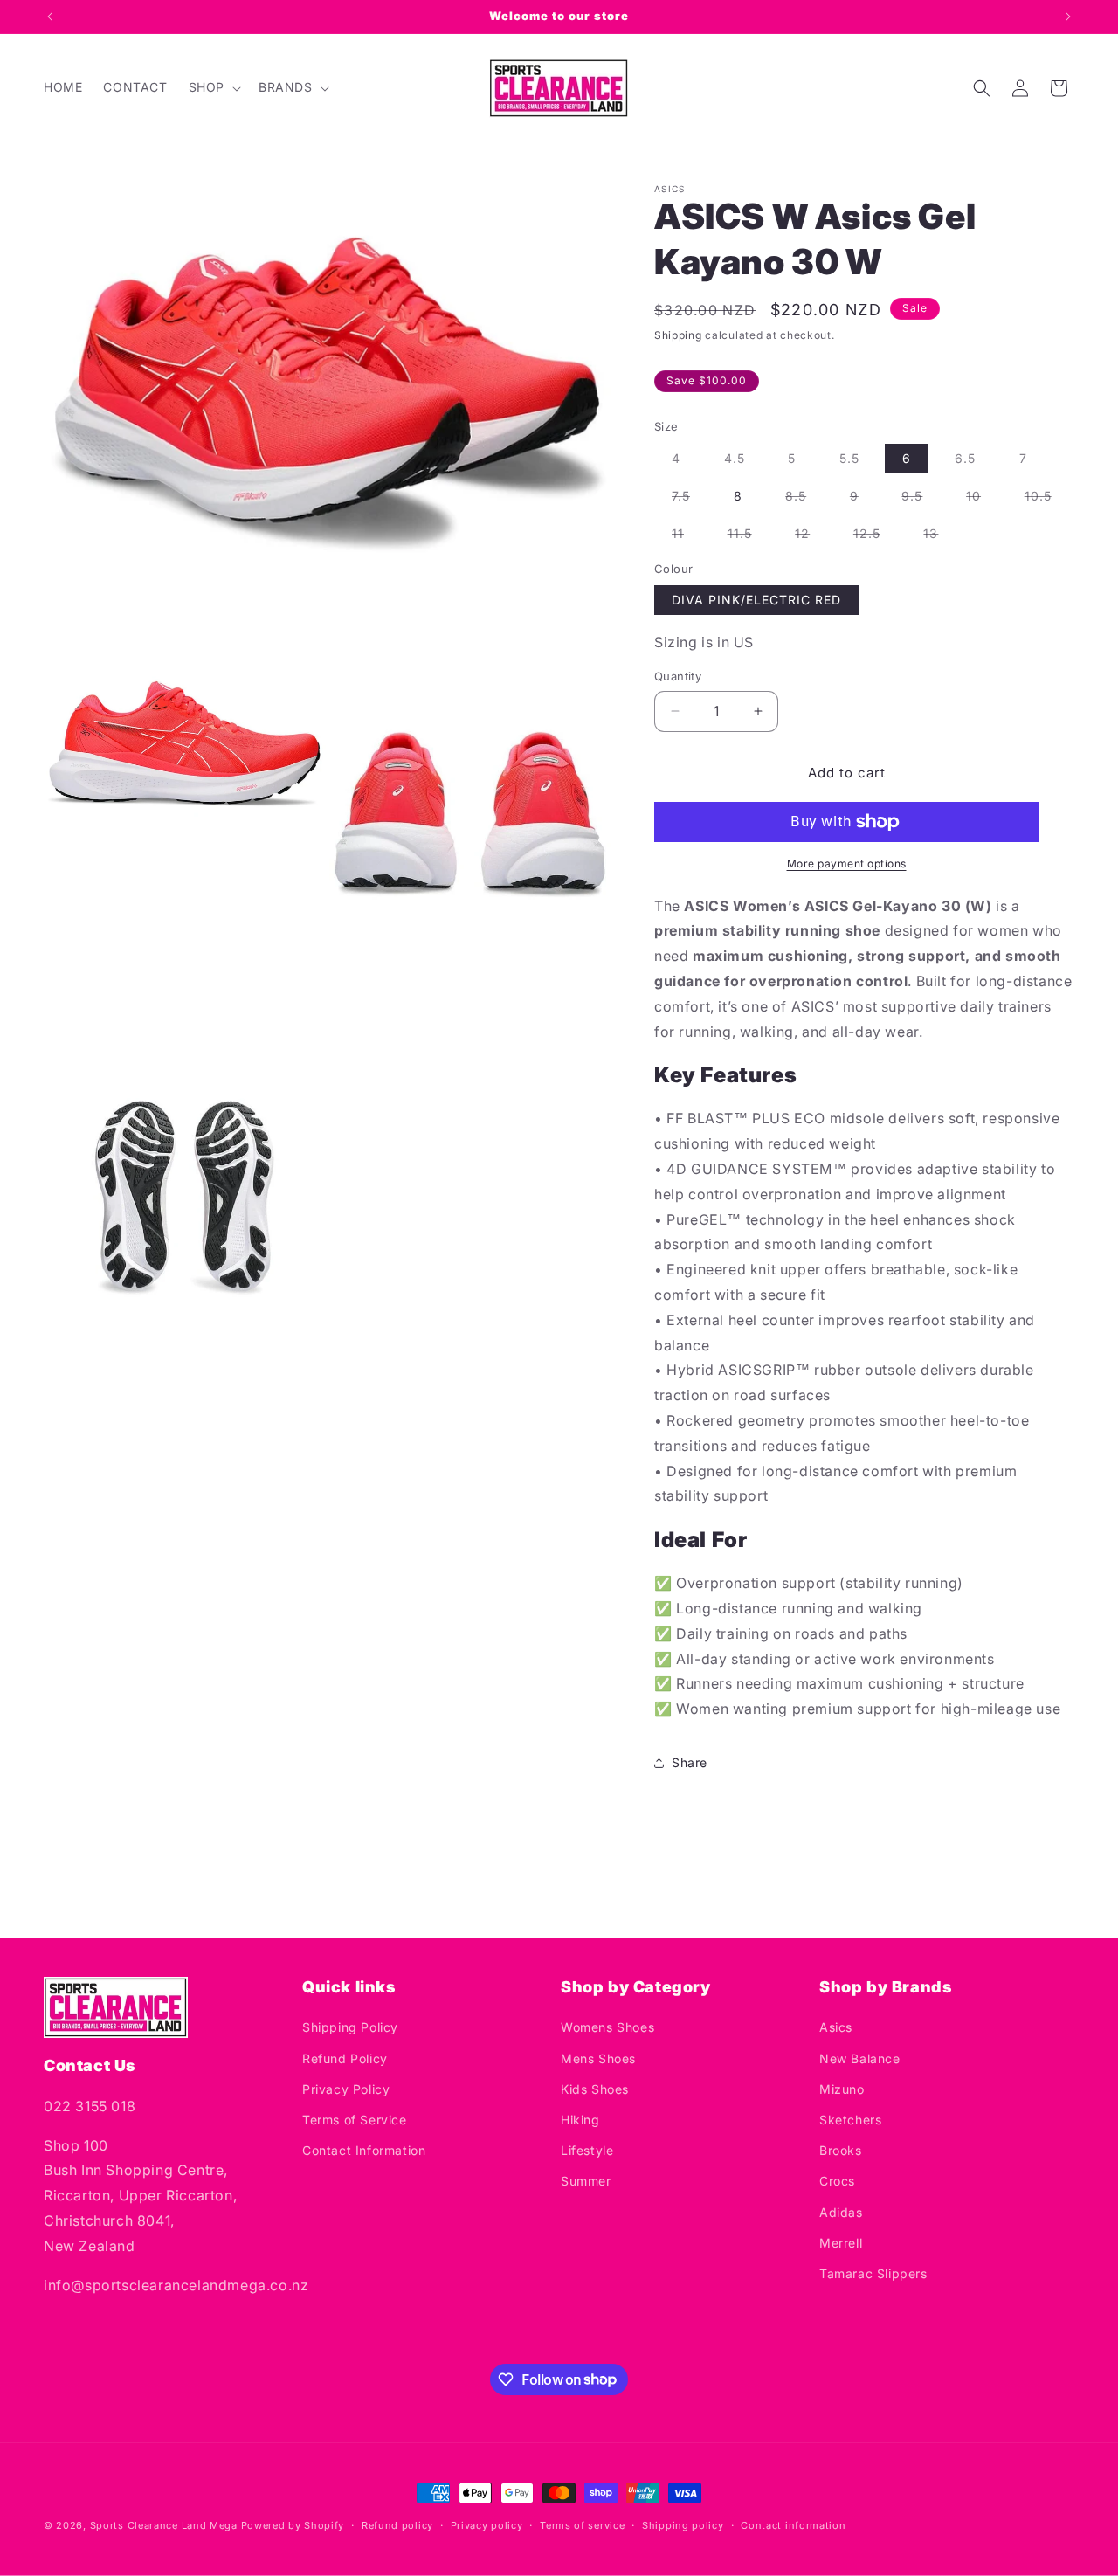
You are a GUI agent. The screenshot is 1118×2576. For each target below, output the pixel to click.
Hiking (580, 2120)
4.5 (743, 462)
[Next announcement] (1068, 17)
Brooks (841, 2151)
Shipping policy (683, 2524)
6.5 (974, 462)
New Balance (860, 2058)
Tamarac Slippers (873, 2273)
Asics (836, 2028)
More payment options (847, 863)
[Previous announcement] (50, 17)
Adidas (841, 2212)
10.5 (1047, 499)
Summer (586, 2182)
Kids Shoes (595, 2089)
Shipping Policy (350, 2028)
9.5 (921, 499)
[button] (213, 87)
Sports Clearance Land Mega (164, 2525)
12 (811, 537)
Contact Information (364, 2151)
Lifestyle (587, 2151)
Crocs (837, 2182)
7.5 (690, 499)
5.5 (858, 462)
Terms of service (582, 2524)
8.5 (804, 499)
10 (982, 499)
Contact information (793, 2524)
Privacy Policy (346, 2089)
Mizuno (842, 2089)
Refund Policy (345, 2058)
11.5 (749, 537)
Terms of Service (355, 2120)
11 (687, 537)
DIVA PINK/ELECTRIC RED (756, 600)
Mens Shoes (598, 2058)
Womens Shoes (607, 2028)
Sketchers (850, 2120)
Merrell (841, 2243)
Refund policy (397, 2524)
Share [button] (690, 1762)
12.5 (876, 537)
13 (939, 537)
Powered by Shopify (293, 2525)
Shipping (678, 335)
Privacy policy (487, 2524)
